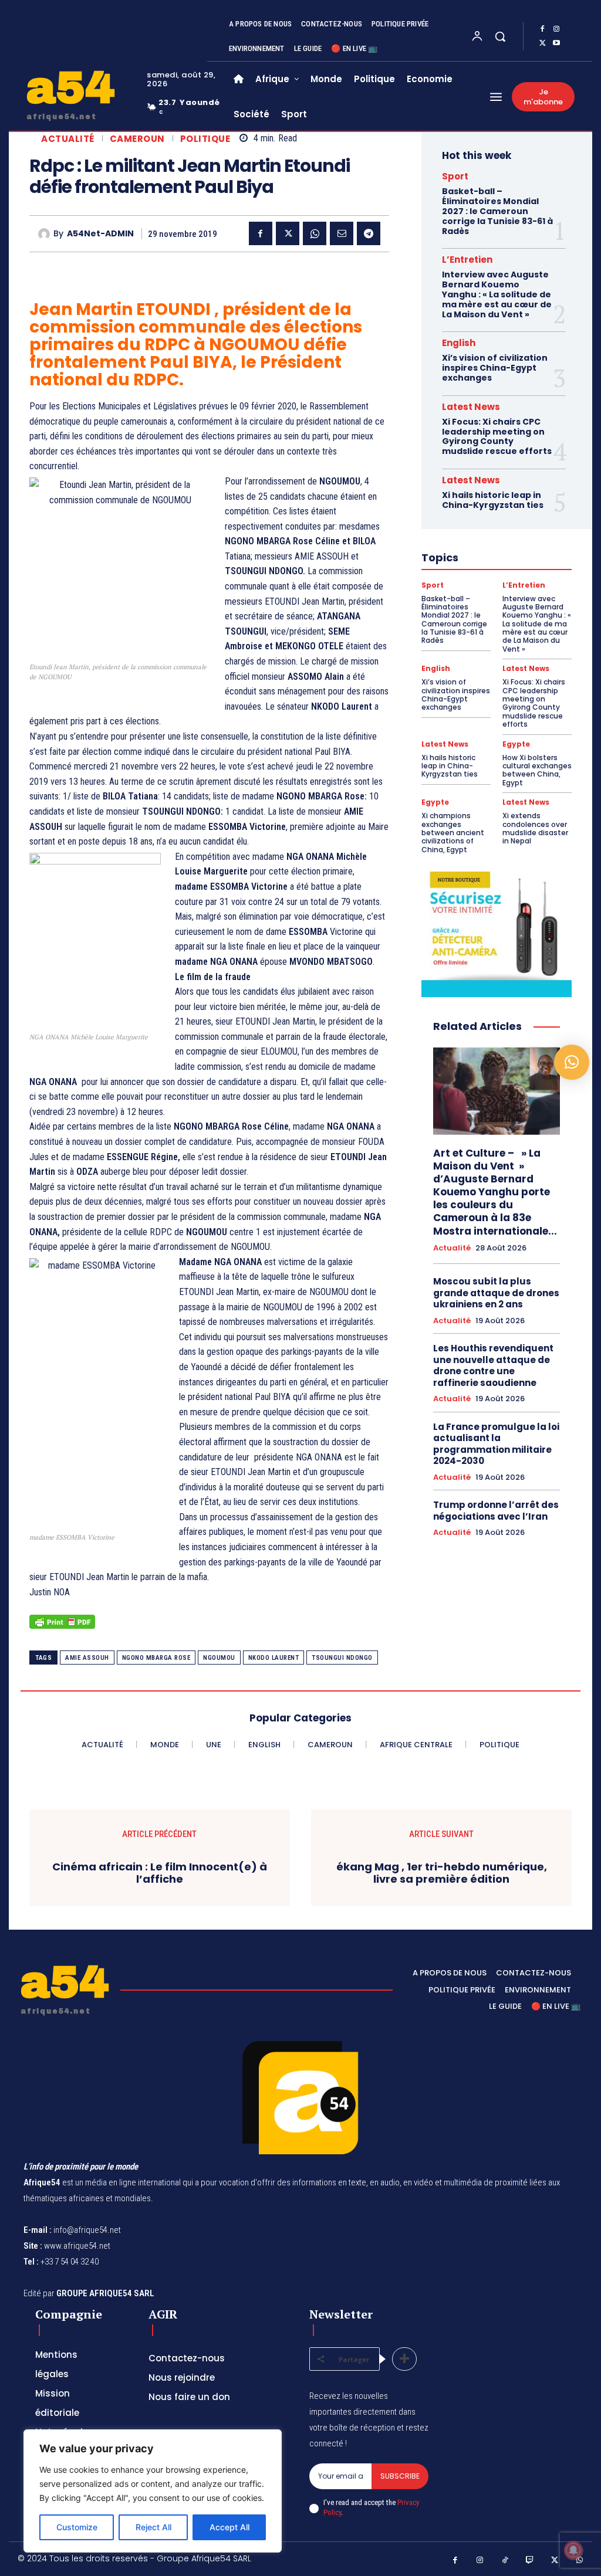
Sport (455, 176)
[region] (153, 2491)
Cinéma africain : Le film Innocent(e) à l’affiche (160, 1873)
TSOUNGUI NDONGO (342, 1658)
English (459, 343)
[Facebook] (542, 29)
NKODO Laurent (274, 1658)
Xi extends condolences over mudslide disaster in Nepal (535, 828)
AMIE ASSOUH (87, 1658)
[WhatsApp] (315, 233)
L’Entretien (467, 260)
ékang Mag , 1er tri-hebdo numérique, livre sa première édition (442, 1873)
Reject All (153, 2527)
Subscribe (400, 2476)
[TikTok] (505, 2560)
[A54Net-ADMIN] (46, 234)
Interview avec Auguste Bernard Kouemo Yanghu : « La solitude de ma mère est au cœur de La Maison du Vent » (497, 294)
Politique (205, 139)
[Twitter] (542, 43)
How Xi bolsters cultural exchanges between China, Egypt (537, 770)
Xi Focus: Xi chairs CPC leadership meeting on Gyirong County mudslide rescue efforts (497, 436)
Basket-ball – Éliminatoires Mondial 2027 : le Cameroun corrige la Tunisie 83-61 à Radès (497, 211)
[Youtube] (556, 43)
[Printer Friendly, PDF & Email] (62, 1628)
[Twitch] (530, 2560)
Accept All (229, 2527)
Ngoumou (219, 1658)
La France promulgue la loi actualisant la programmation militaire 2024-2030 (496, 1444)
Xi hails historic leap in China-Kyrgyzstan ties (493, 500)
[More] (404, 2359)
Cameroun (137, 139)
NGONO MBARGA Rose (156, 1658)
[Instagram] (556, 29)
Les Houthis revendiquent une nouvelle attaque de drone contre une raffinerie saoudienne (493, 1365)
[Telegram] (369, 233)
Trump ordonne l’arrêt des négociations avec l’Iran (496, 1511)
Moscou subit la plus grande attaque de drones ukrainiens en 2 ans (496, 1293)
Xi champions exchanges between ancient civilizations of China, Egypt (453, 833)
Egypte (516, 744)
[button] (500, 36)
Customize (77, 2527)
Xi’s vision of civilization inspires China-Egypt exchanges (495, 368)
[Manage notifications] (573, 2550)
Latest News (471, 407)
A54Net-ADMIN (100, 234)
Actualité (68, 139)
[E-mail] (342, 233)
